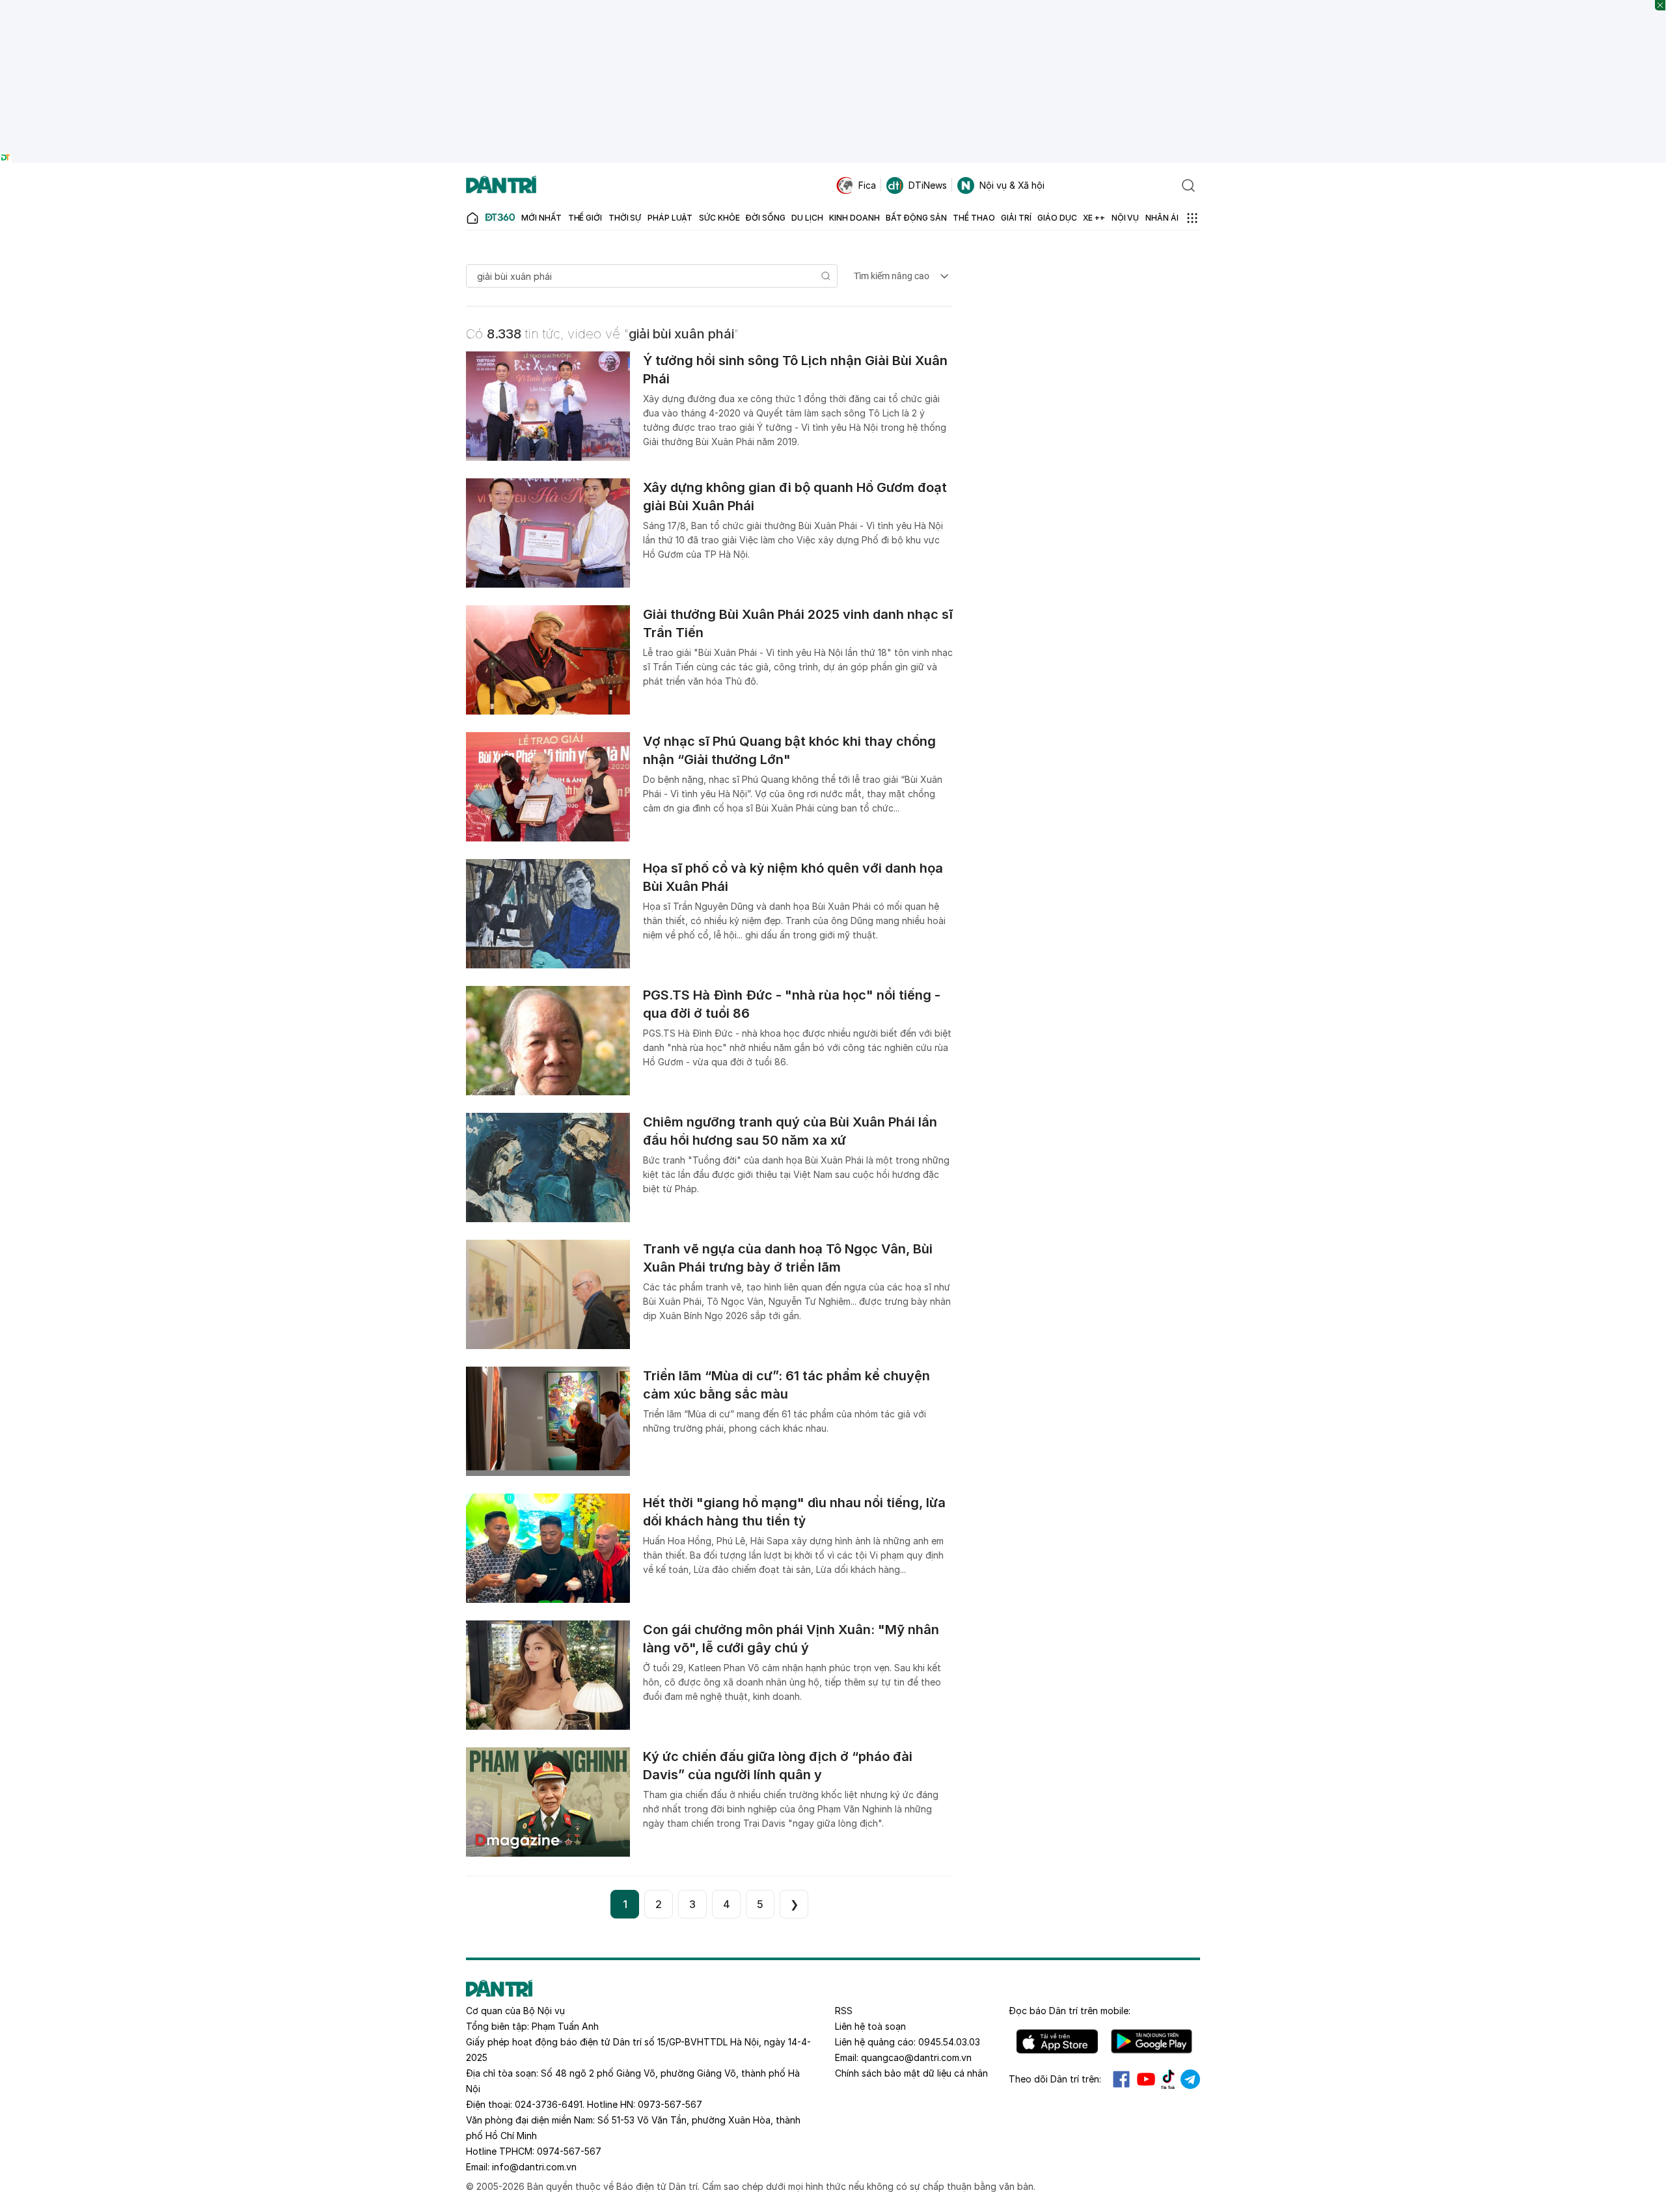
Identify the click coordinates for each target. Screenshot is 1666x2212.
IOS (1057, 2041)
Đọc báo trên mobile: (1070, 2011)
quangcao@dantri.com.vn (916, 2057)
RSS (844, 2011)
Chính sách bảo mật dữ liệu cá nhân (911, 2073)
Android (1152, 2041)
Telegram (1190, 2079)
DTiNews (928, 185)
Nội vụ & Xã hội (1012, 185)
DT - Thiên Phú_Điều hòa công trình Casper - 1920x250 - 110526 (833, 6)
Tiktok (1168, 2079)
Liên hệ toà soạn (870, 2026)
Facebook (1121, 2079)
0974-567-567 (569, 2151)
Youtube (1146, 2079)
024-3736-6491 (549, 2104)
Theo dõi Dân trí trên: (1055, 2079)
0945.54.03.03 (949, 2042)
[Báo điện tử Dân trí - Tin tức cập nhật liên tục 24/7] (501, 185)
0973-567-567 (670, 2104)
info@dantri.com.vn (534, 2167)
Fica (867, 185)
